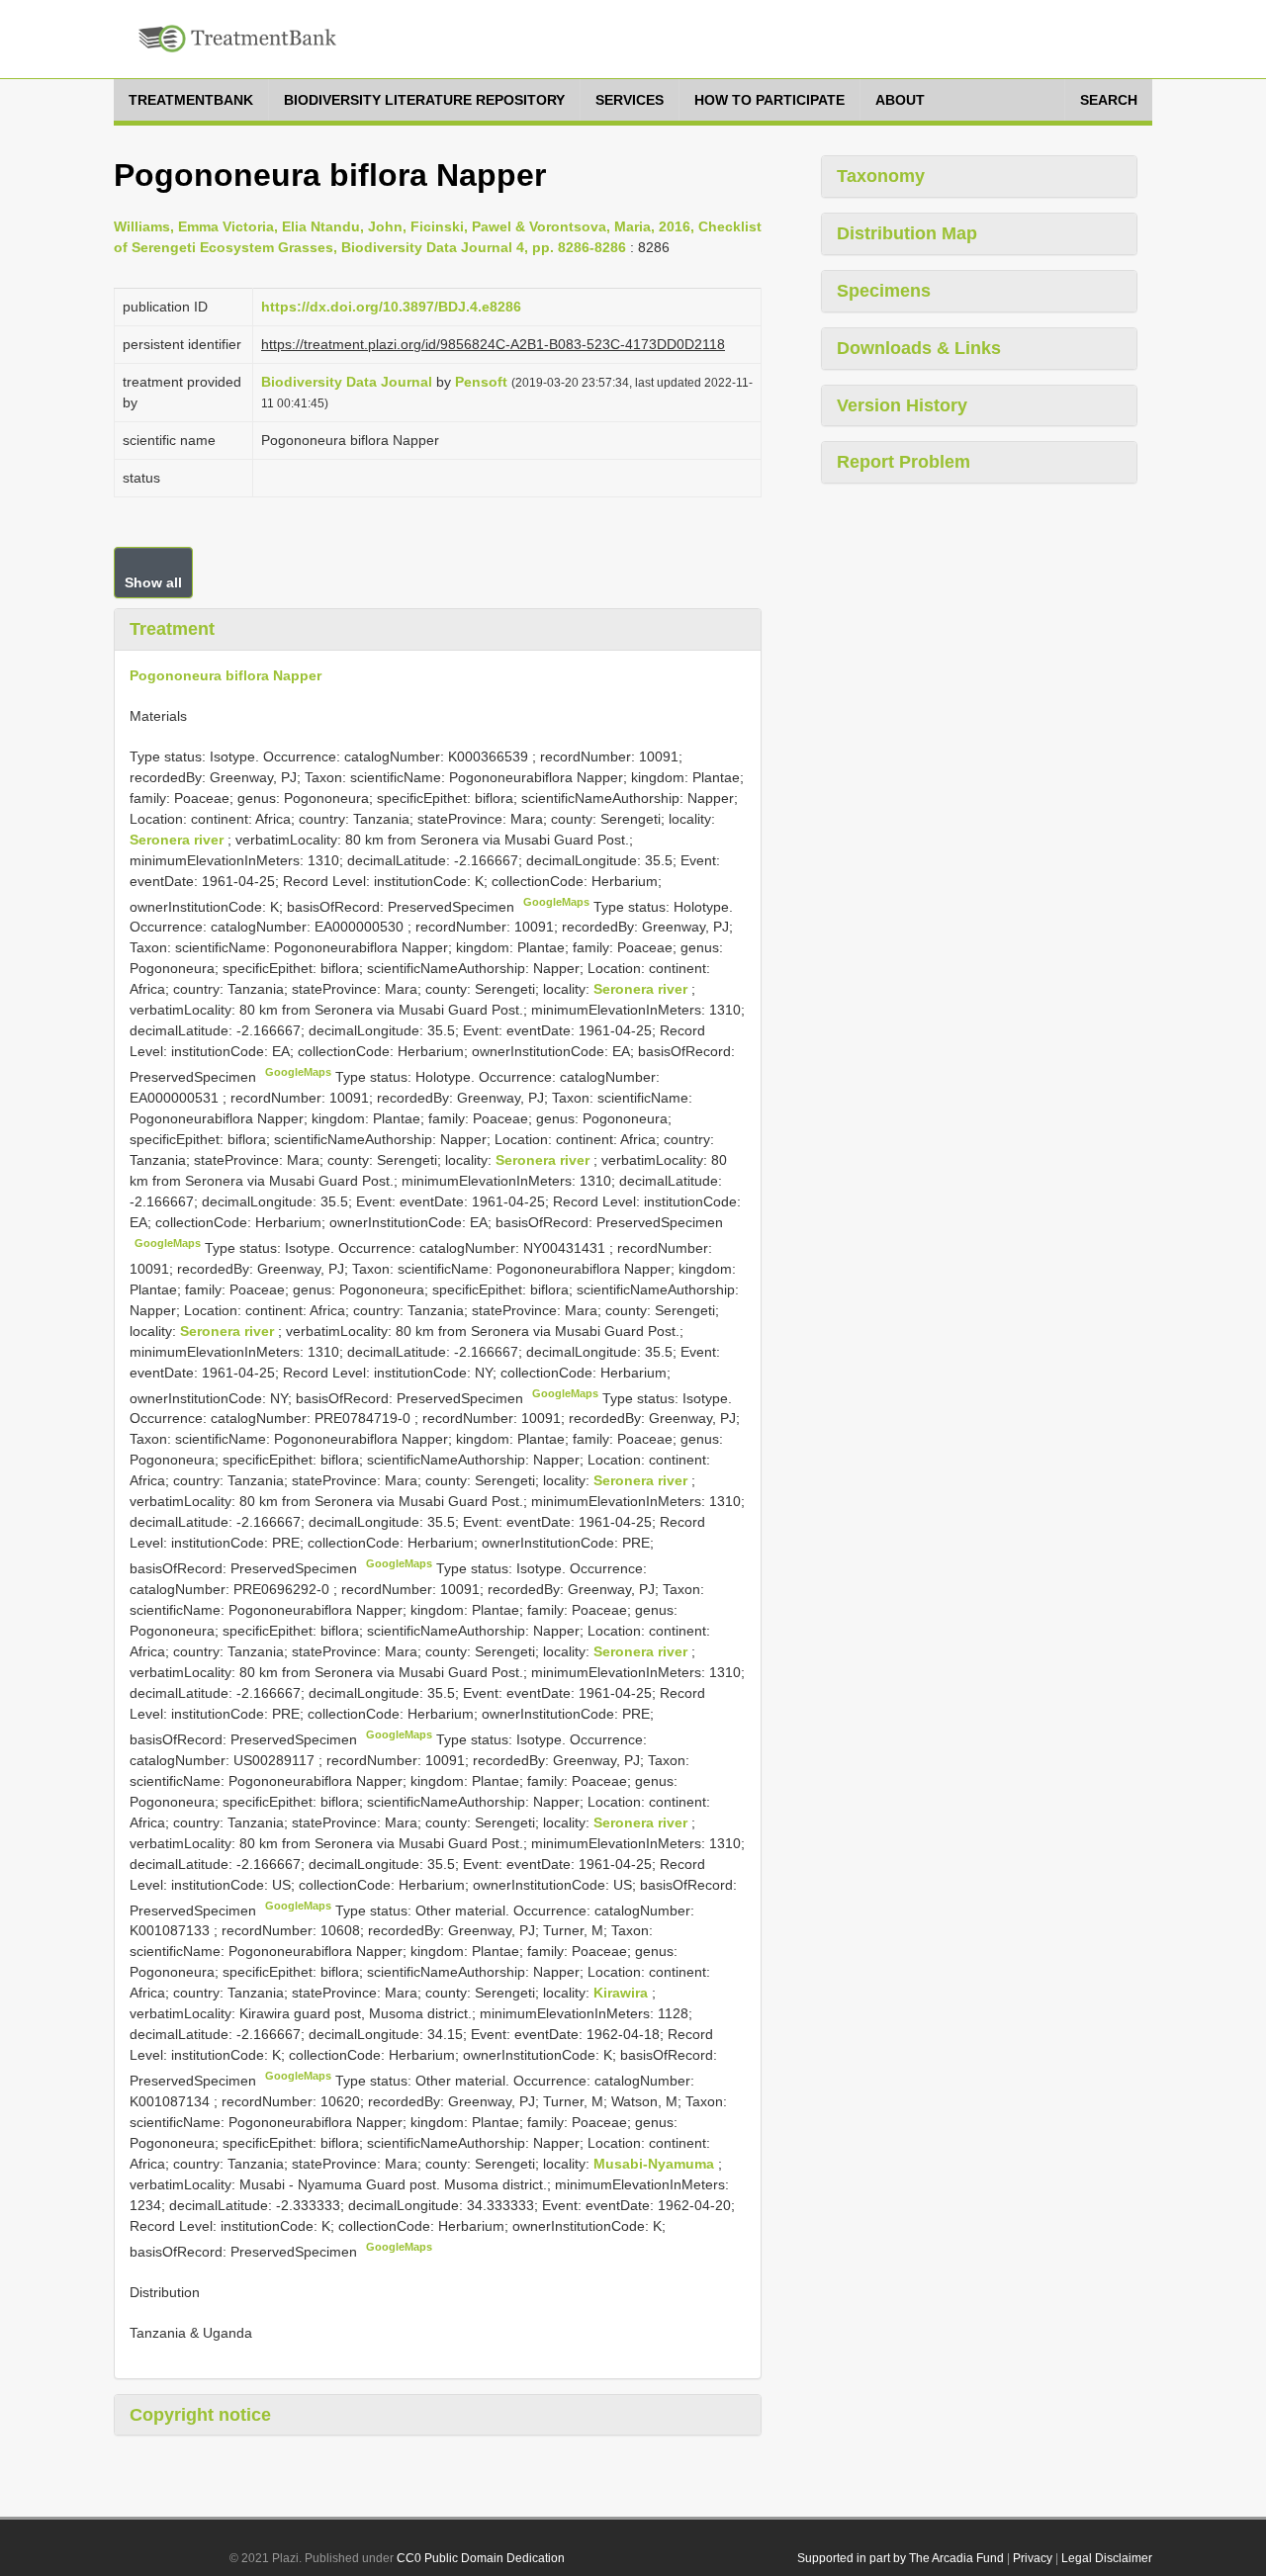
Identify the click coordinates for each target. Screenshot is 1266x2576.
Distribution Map (907, 233)
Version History (902, 405)
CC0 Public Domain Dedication (481, 2558)
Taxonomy (881, 176)
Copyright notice (200, 2415)
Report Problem (904, 462)
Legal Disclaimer (1107, 2558)
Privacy (1033, 2558)
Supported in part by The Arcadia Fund (901, 2558)
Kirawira (623, 1993)
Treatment (172, 629)
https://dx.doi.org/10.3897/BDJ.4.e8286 (391, 307)
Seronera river (179, 840)
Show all (153, 582)
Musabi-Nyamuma (656, 2164)
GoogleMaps (556, 902)
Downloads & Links (919, 348)
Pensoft (481, 382)
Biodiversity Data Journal (347, 382)
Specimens (884, 291)
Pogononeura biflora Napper (226, 675)
